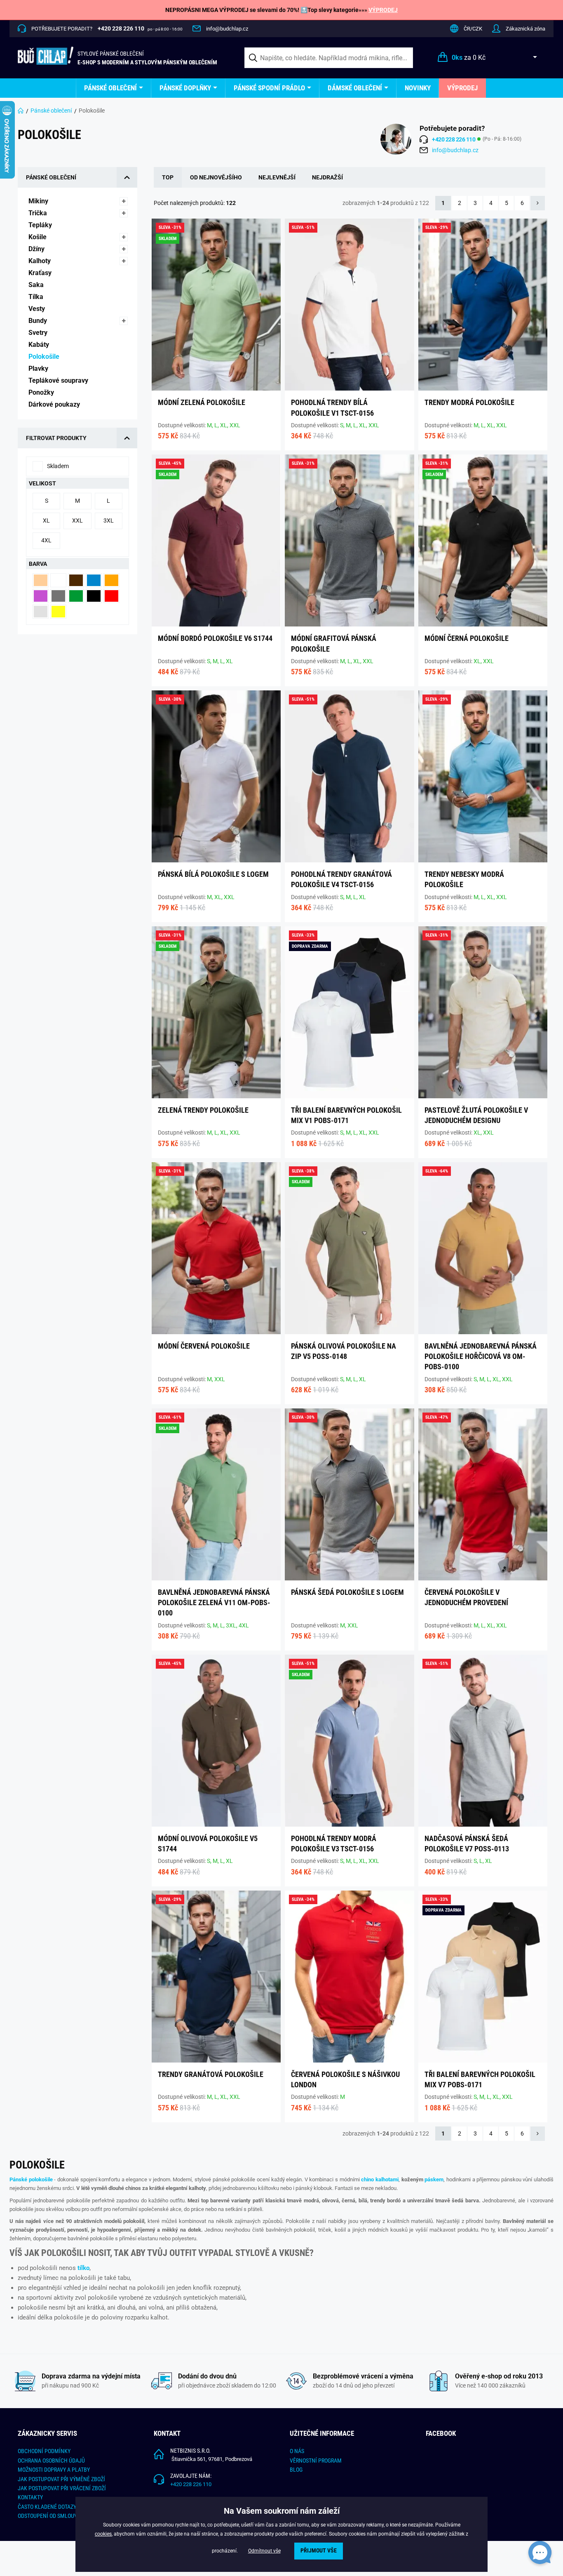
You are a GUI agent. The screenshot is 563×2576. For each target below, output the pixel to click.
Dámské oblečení (355, 88)
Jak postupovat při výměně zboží (61, 2479)
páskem (434, 2179)
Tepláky (41, 225)
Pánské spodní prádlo (269, 88)
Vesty (38, 309)
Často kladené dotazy (47, 2507)
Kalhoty (40, 261)
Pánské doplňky (185, 88)
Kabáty (40, 345)
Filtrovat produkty (56, 438)
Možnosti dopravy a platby (54, 2470)
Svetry (39, 333)
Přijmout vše (319, 2551)
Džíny (37, 249)
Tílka (37, 297)
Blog (296, 2470)
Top (168, 177)
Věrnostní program (316, 2461)
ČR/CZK (473, 29)
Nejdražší (327, 177)
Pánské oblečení (110, 88)
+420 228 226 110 (191, 2484)
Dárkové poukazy (55, 404)
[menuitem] (114, 88)
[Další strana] (538, 203)
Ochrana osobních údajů (51, 2461)
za (469, 58)
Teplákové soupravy (59, 380)
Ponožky (42, 392)
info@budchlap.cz (227, 29)
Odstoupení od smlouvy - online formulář (74, 2516)
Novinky (418, 88)
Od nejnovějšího (216, 177)
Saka (37, 285)
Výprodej (462, 88)
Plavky (39, 369)
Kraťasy (41, 273)
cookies (103, 2534)
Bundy (39, 321)
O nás (297, 2451)
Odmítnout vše (264, 2551)
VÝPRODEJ (383, 10)
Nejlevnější (277, 177)
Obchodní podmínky (44, 2451)
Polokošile (45, 357)
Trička (39, 213)
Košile (38, 237)
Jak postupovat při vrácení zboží (62, 2488)
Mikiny (39, 201)
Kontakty (30, 2497)
